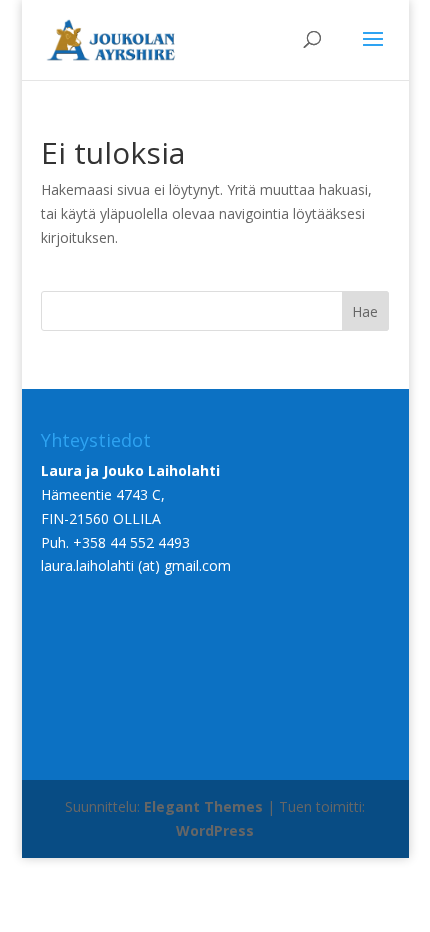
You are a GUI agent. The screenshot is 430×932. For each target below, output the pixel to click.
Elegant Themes (203, 806)
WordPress (215, 830)
